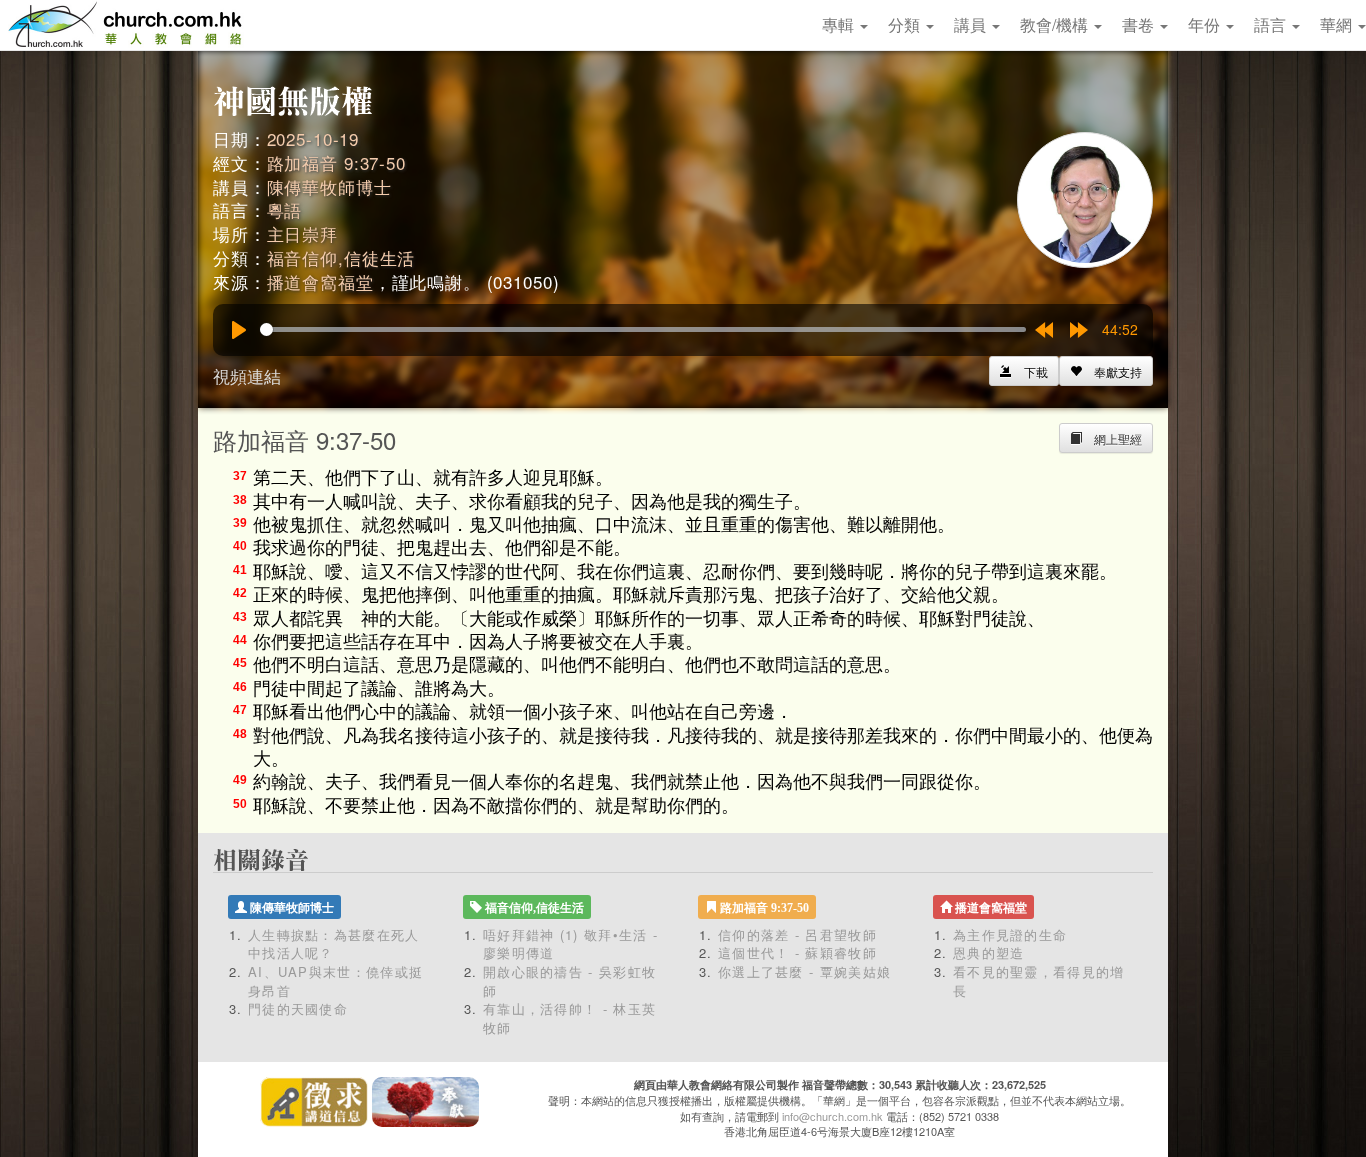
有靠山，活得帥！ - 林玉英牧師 (569, 1018)
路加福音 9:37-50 (336, 162)
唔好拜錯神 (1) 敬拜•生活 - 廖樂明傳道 (570, 944)
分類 (906, 24)
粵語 (285, 209)
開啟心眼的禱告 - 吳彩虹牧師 (569, 981)
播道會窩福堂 (320, 281)
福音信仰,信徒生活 (341, 257)
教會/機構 (1056, 24)
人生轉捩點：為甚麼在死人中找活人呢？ (334, 944)
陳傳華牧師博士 (329, 186)
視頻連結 (247, 375)
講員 (972, 24)
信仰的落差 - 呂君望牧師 (797, 934)
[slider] (643, 329)
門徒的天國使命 (298, 1008)
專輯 (840, 24)
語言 (1272, 24)
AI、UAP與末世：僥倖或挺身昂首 (335, 981)
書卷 (1140, 24)
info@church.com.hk (832, 1116)
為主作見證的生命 (1010, 934)
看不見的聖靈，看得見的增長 (1039, 981)
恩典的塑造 (989, 952)
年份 (1206, 24)
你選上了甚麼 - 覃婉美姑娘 (804, 971)
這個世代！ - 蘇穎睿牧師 (797, 952)
